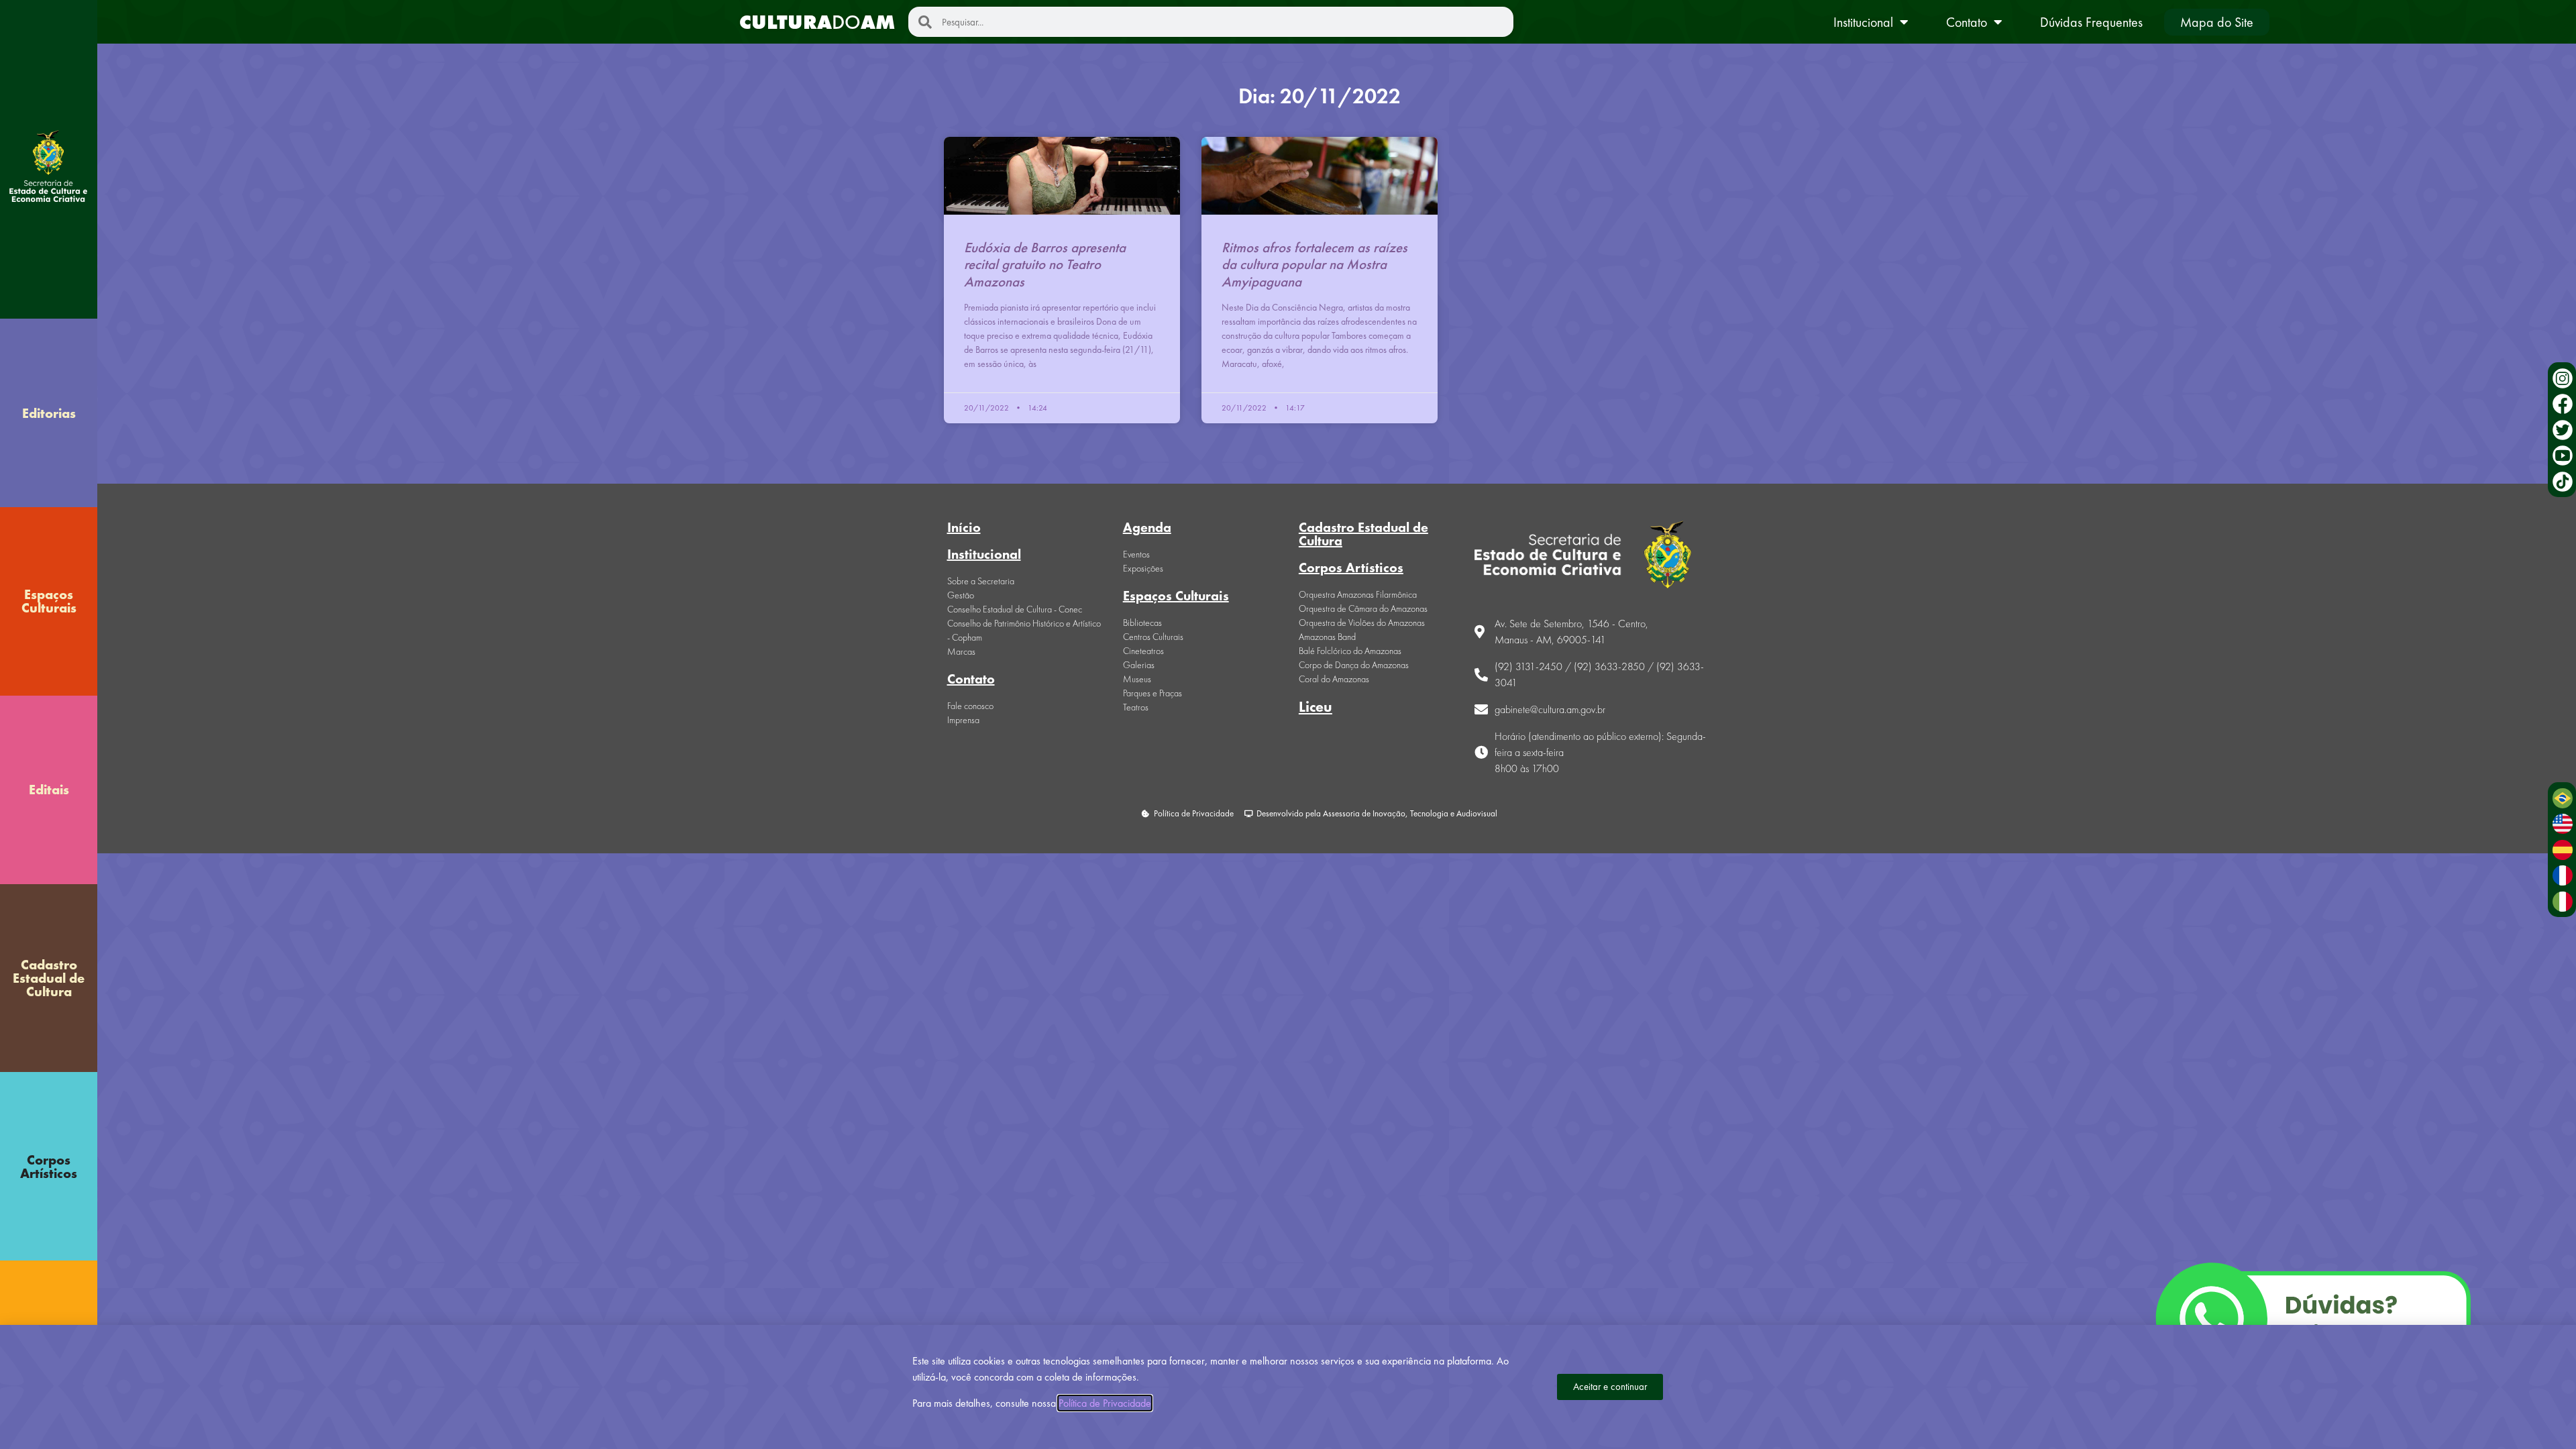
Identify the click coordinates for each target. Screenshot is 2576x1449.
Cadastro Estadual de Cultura (49, 978)
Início (964, 527)
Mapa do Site (2217, 22)
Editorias (49, 413)
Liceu (1316, 707)
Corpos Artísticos (49, 1167)
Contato (1967, 22)
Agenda (1147, 527)
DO (817, 22)
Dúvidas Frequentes (2091, 22)
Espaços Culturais (49, 601)
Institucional (1863, 22)
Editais (49, 790)
